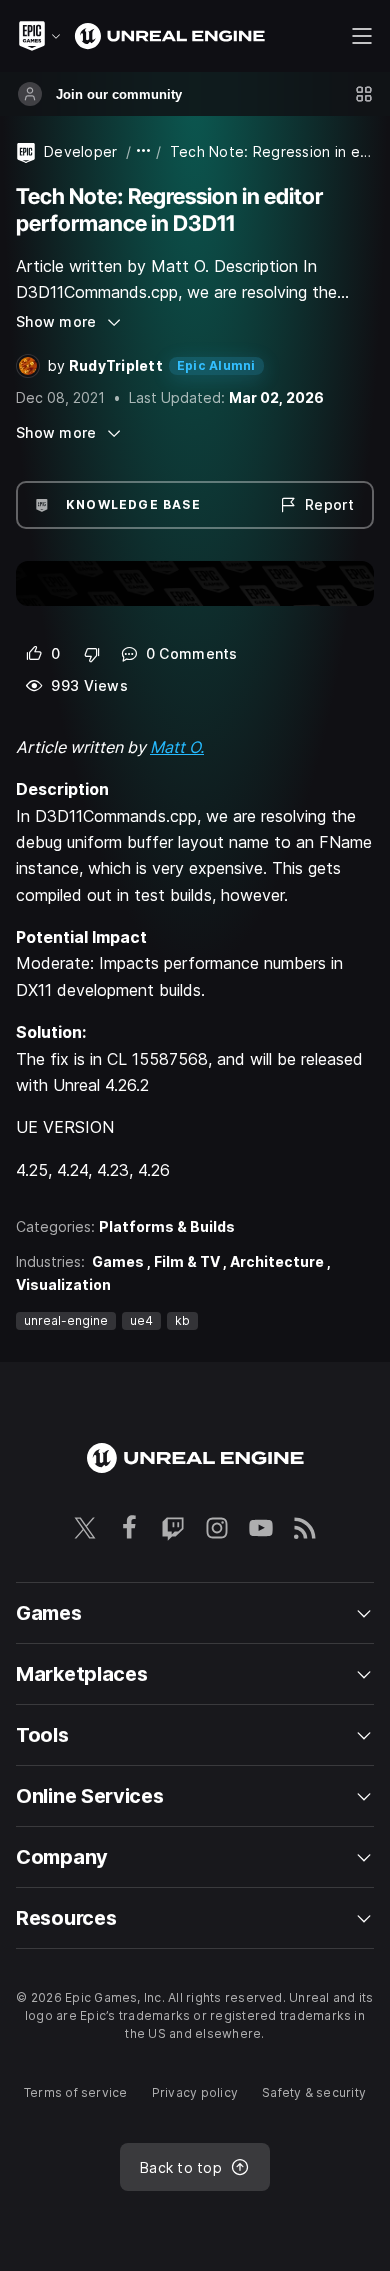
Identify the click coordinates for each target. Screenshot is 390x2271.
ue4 (141, 1320)
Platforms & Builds (167, 1226)
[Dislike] (92, 654)
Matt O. (177, 747)
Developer (81, 151)
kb (182, 1320)
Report (329, 504)
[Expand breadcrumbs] (144, 151)
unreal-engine (66, 1320)
